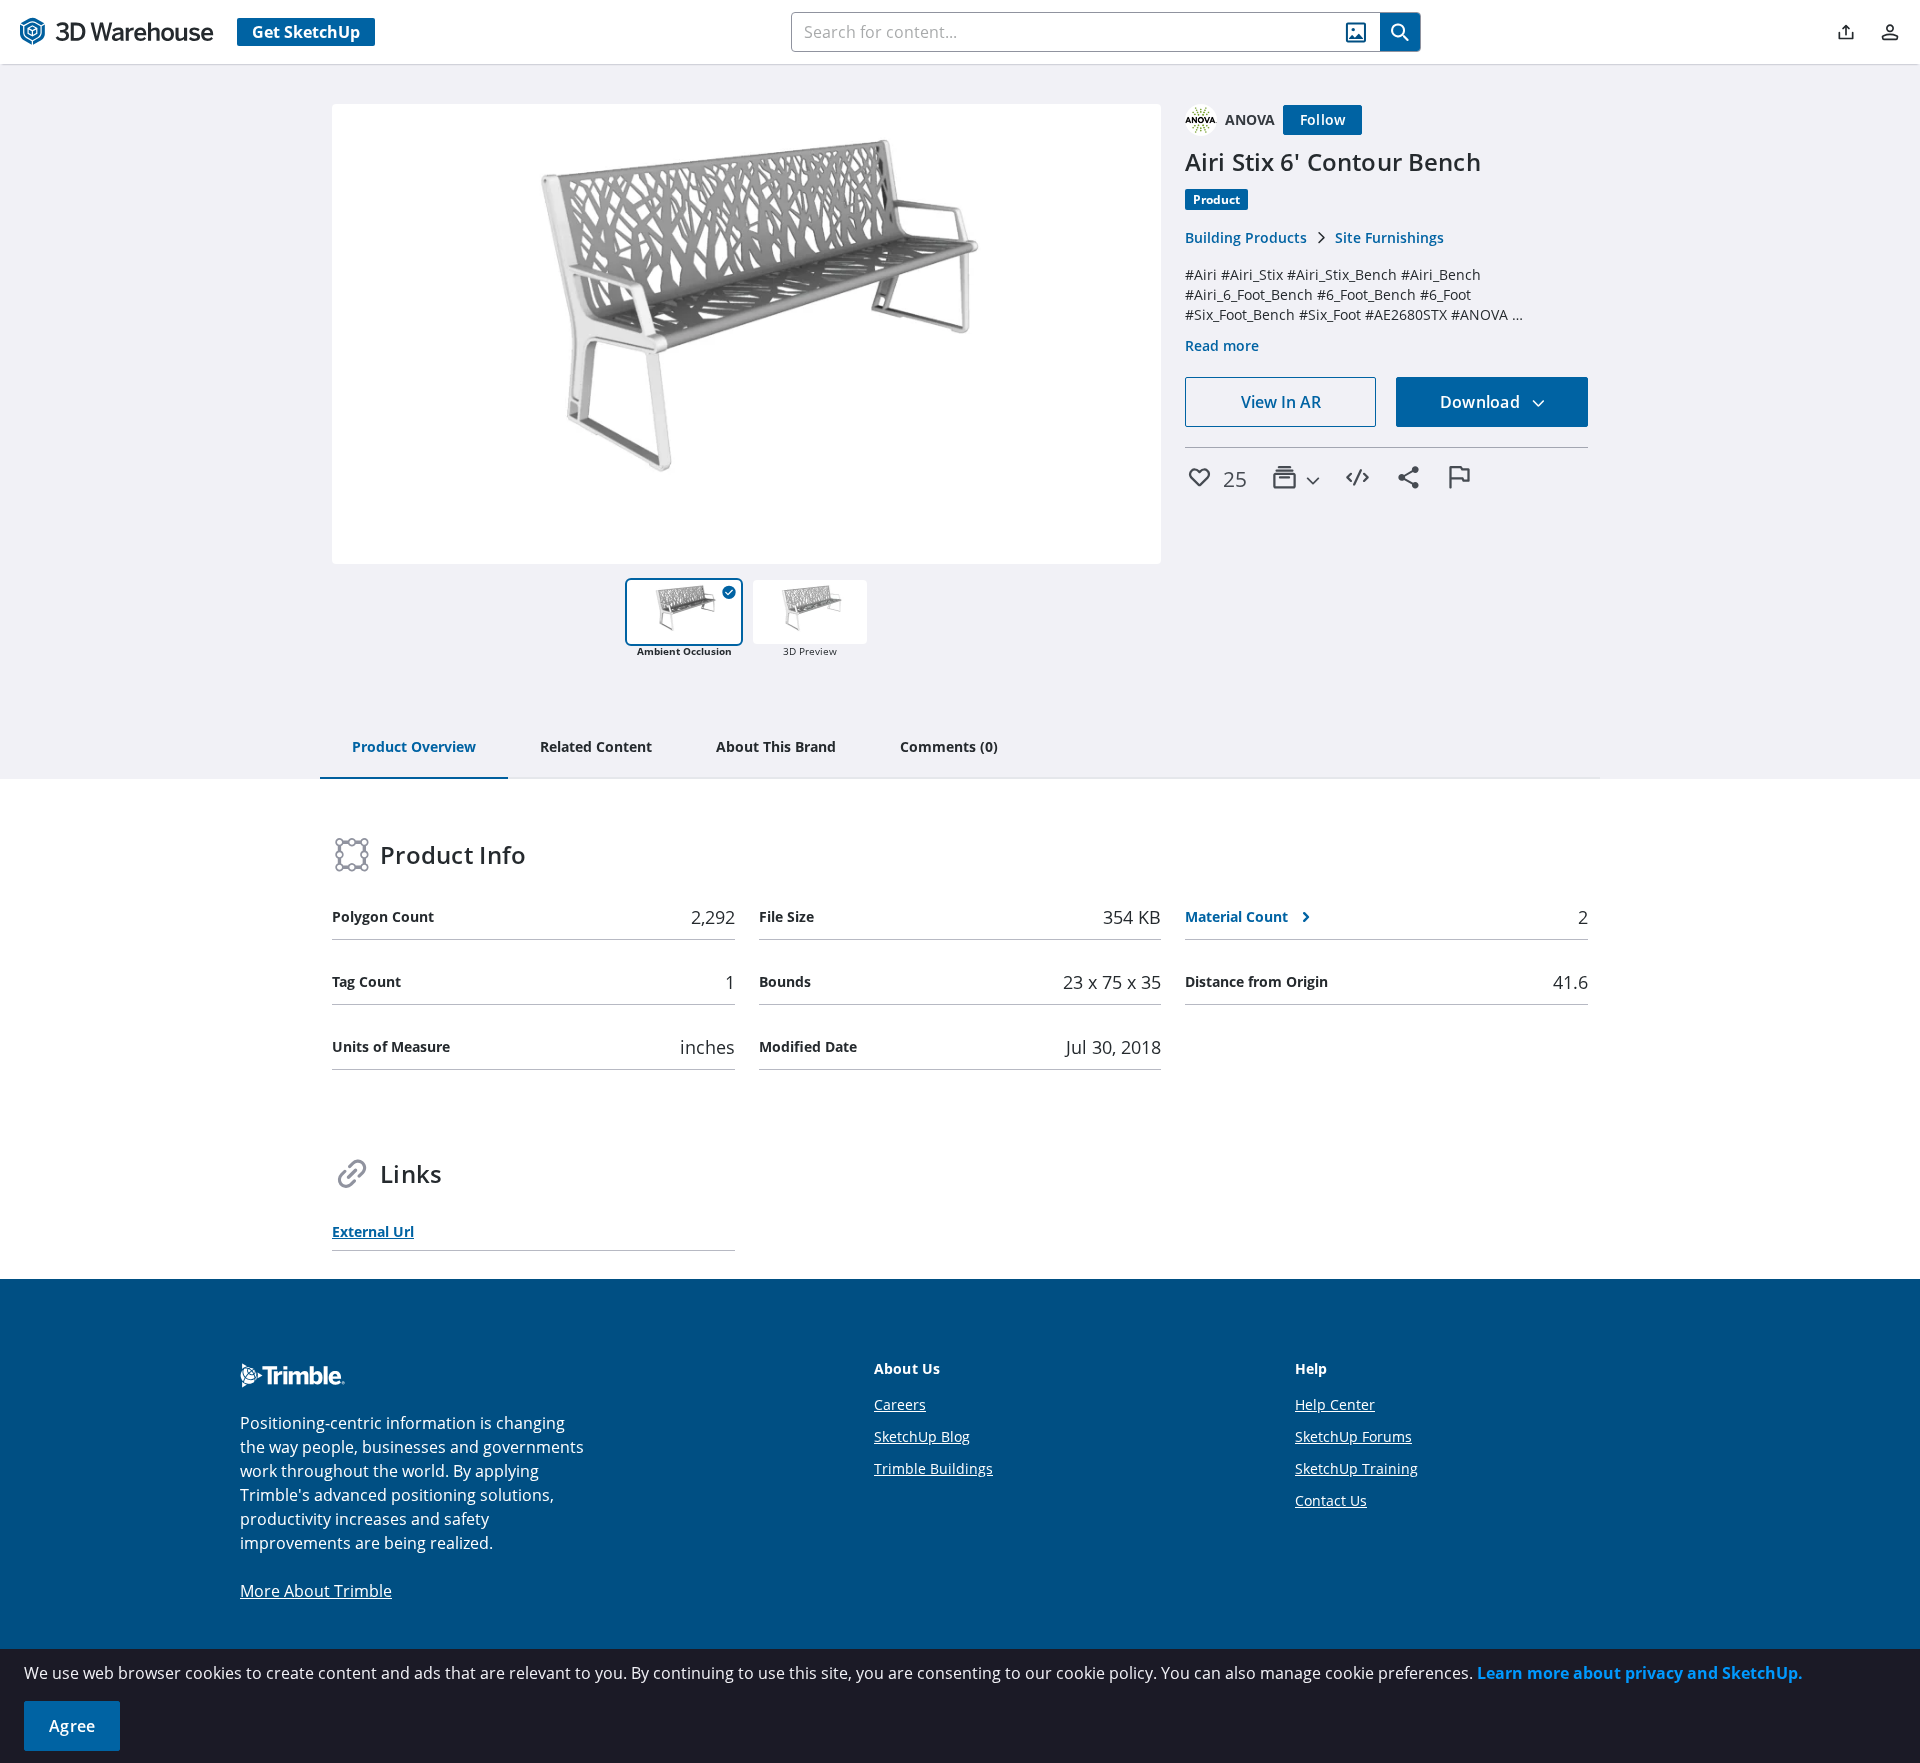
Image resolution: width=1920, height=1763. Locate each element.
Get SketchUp (306, 32)
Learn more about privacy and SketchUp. (1640, 1673)
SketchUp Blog (922, 1436)
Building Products (1246, 237)
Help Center (1335, 1404)
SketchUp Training (1356, 1468)
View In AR (1281, 402)
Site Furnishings (1389, 237)
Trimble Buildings (933, 1468)
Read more (1222, 345)
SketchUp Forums (1353, 1436)
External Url (373, 1231)
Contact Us (1331, 1500)
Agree (72, 1726)
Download (1482, 402)
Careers (900, 1404)
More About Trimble (316, 1591)
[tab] (414, 748)
